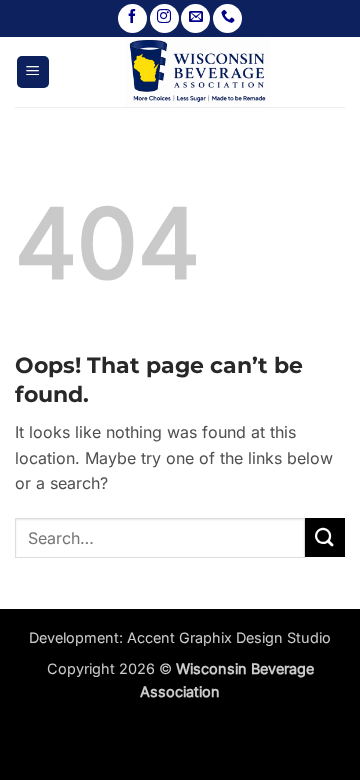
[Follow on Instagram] (164, 18)
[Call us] (227, 18)
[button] (33, 72)
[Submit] (325, 537)
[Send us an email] (195, 18)
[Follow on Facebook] (132, 18)
